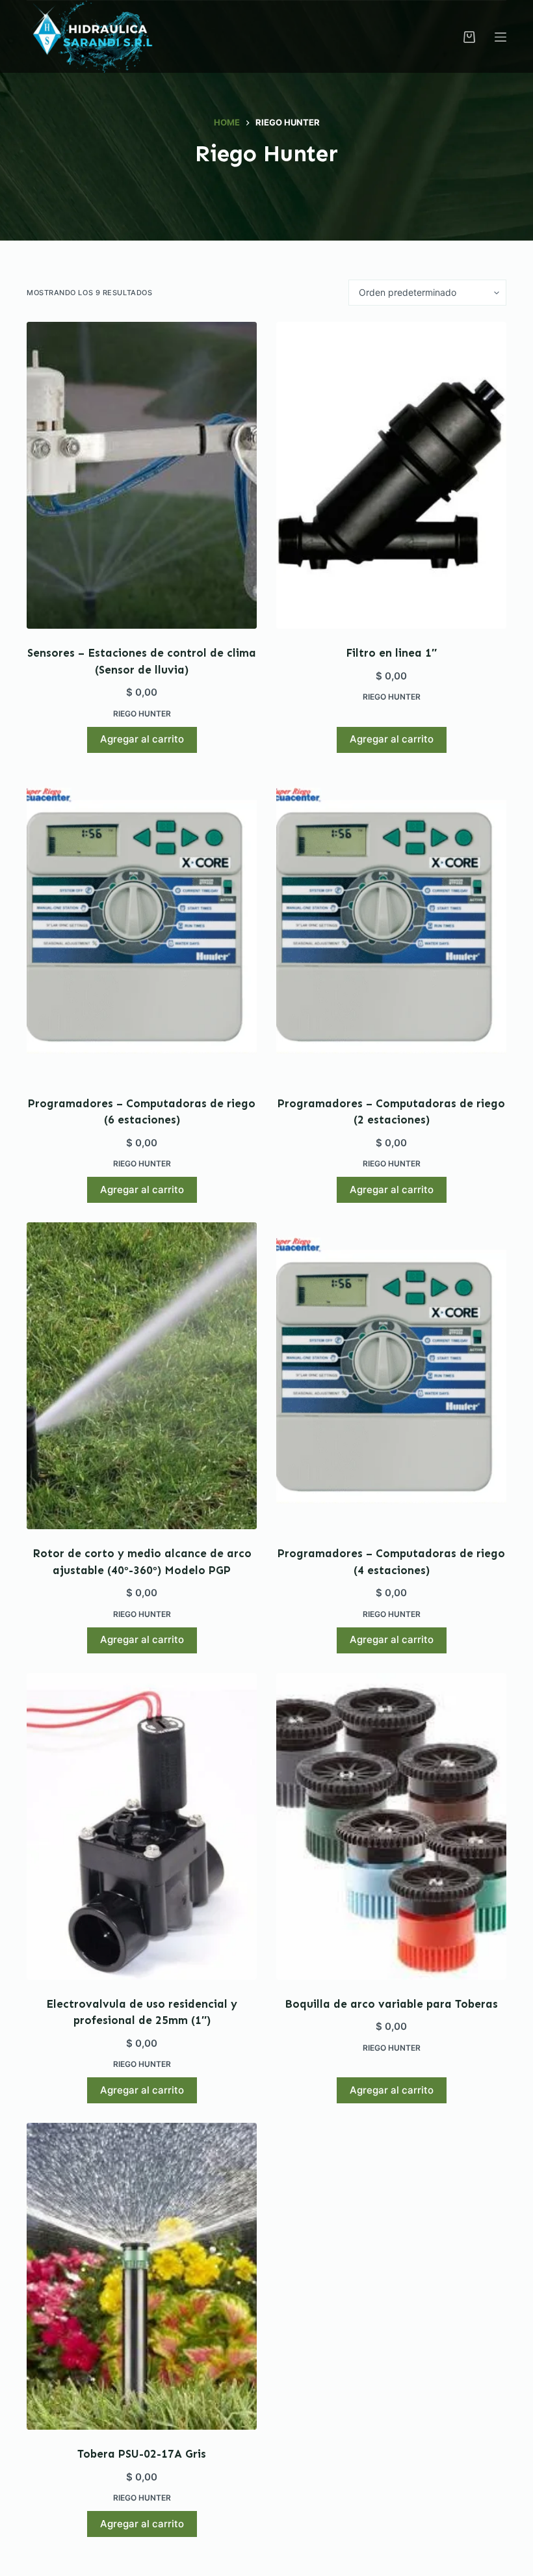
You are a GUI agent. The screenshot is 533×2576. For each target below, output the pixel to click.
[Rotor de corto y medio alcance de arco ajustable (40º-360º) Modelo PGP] (142, 1376)
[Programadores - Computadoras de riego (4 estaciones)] (391, 1376)
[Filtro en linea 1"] (391, 475)
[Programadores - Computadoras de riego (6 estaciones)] (142, 926)
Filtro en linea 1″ (391, 653)
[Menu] (500, 37)
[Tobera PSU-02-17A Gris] (142, 2276)
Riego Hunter (142, 714)
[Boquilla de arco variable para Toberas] (391, 1826)
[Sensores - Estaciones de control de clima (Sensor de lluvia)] (142, 475)
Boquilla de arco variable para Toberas (391, 2004)
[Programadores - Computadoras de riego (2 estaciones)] (391, 926)
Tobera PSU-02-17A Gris (142, 2454)
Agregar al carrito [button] (142, 739)
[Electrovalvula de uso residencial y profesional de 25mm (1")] (142, 1826)
